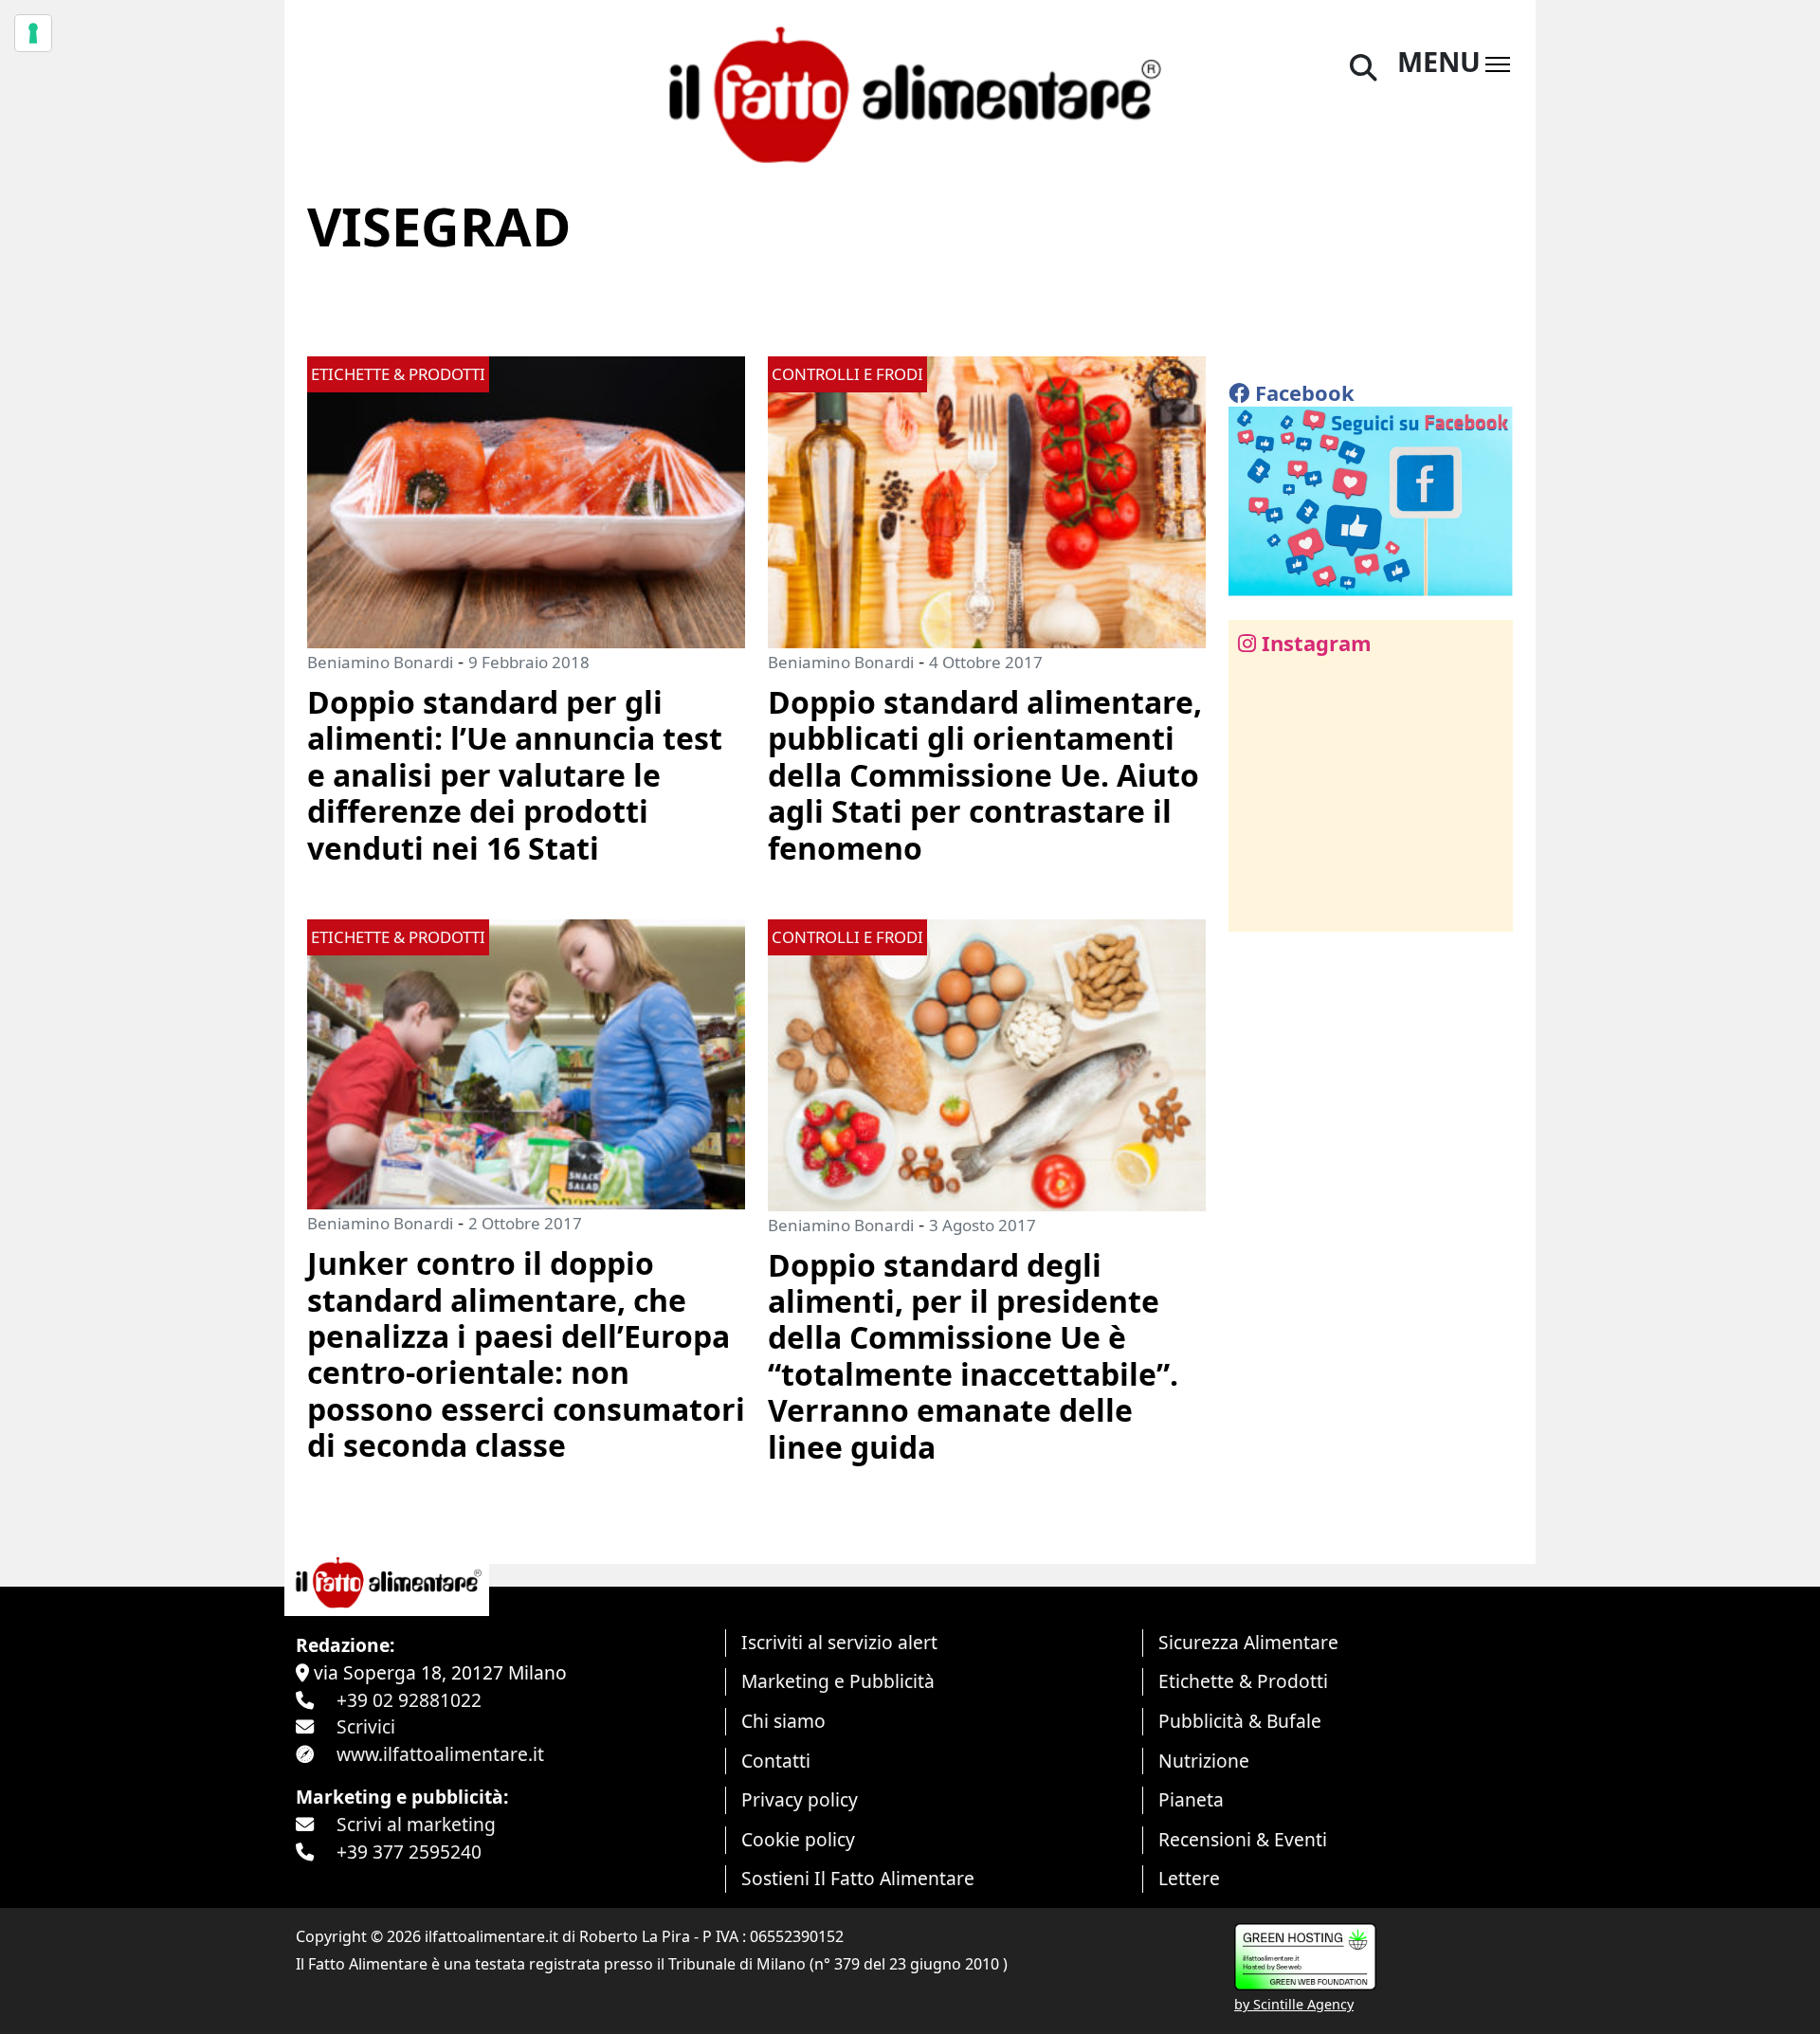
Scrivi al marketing (416, 1824)
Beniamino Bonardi (380, 662)
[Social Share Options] (1256, 907)
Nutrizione (1204, 1761)
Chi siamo (783, 1721)
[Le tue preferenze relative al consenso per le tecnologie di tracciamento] (33, 33)
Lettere (1189, 1878)
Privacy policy (800, 1799)
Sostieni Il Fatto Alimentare (858, 1878)
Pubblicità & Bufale (1240, 1721)
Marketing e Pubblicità (838, 1681)
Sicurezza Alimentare (1248, 1642)
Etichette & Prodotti (1243, 1681)
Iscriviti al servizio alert (839, 1642)
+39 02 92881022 (409, 1700)
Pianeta (1191, 1799)
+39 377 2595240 (409, 1852)
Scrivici (366, 1726)
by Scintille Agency (1294, 2004)
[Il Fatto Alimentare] (910, 92)
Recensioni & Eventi (1243, 1839)
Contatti (776, 1761)
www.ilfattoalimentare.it (440, 1754)
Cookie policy (798, 1839)
